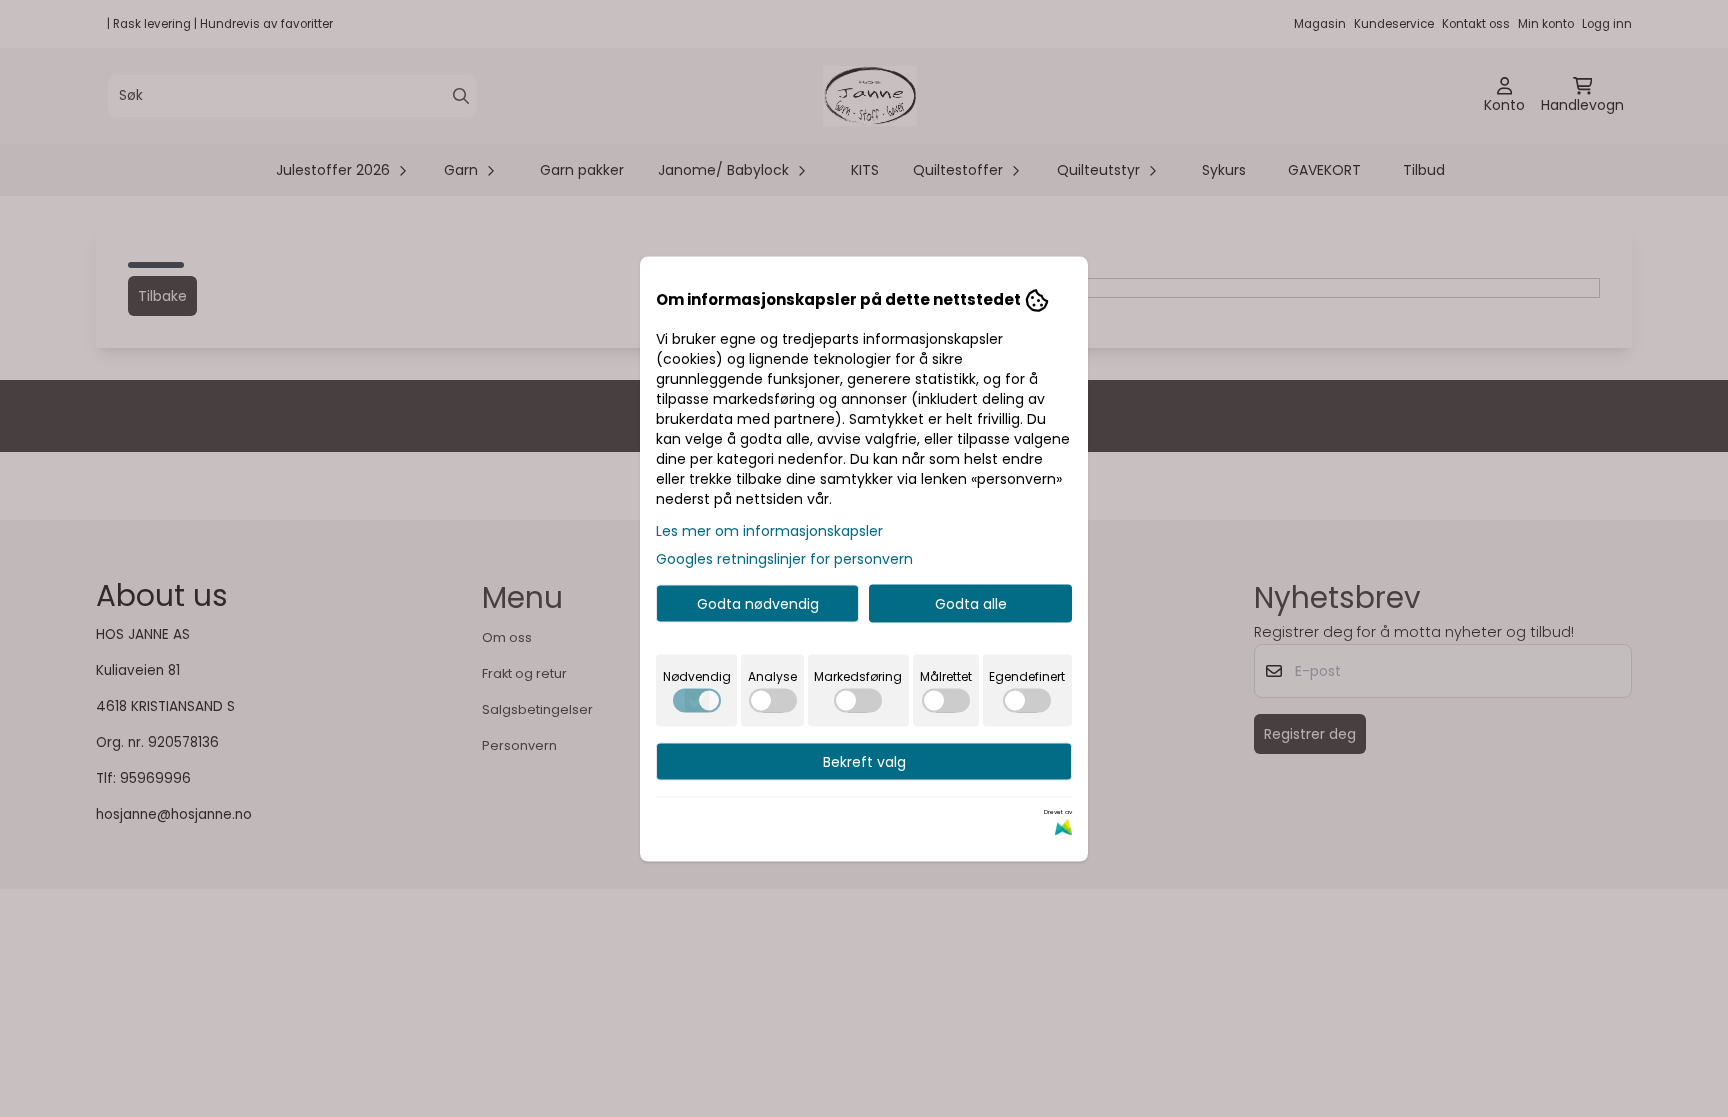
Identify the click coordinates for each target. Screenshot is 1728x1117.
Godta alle (971, 603)
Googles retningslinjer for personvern (784, 558)
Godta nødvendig (758, 603)
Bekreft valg (864, 761)
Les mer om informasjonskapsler (769, 530)
